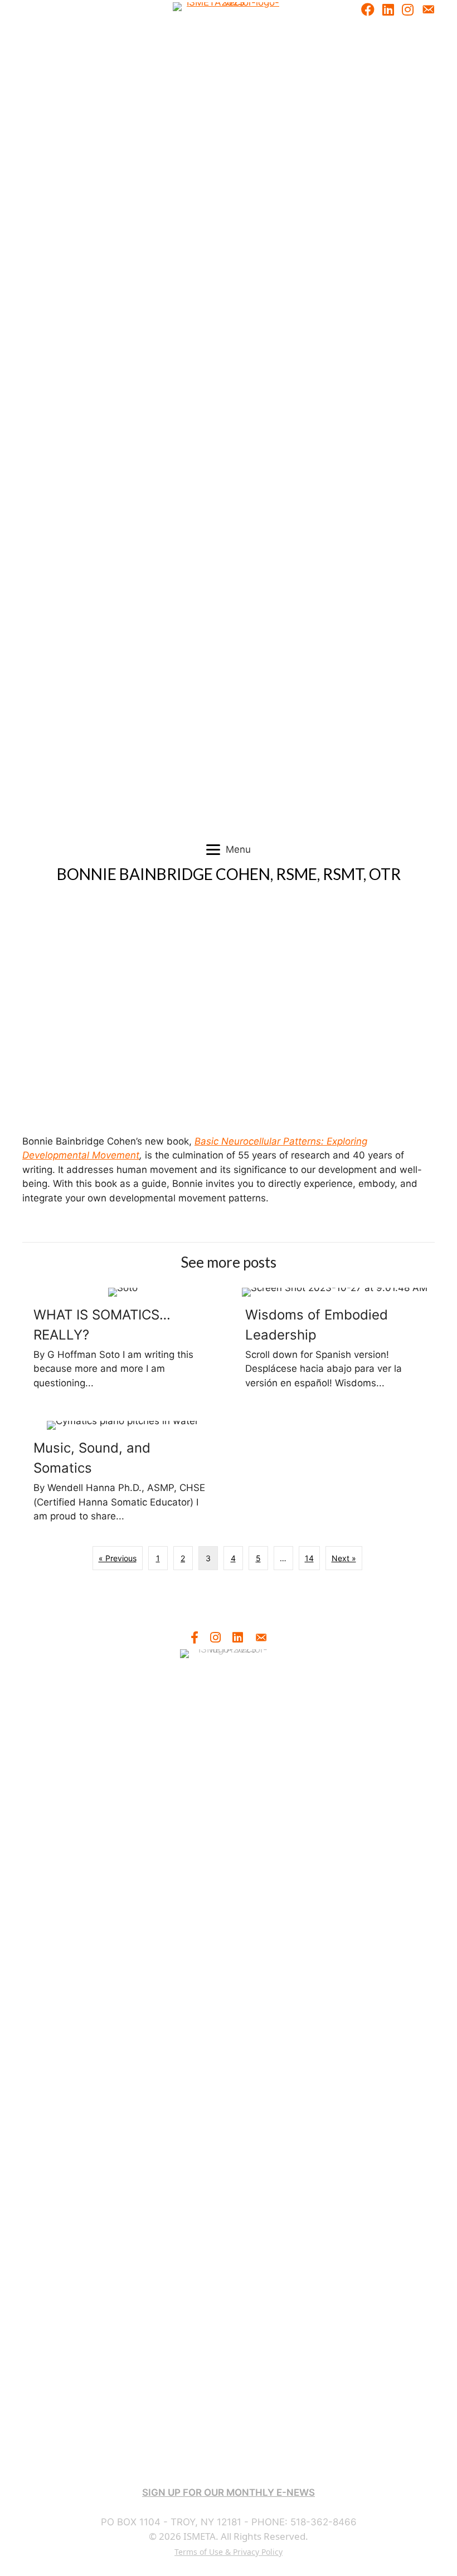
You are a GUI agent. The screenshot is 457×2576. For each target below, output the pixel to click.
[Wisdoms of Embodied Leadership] (334, 1343)
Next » (344, 1558)
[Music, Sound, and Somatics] (123, 1477)
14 (309, 1558)
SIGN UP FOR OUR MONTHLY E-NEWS (229, 2492)
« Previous (118, 1558)
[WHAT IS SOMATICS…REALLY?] (123, 1343)
